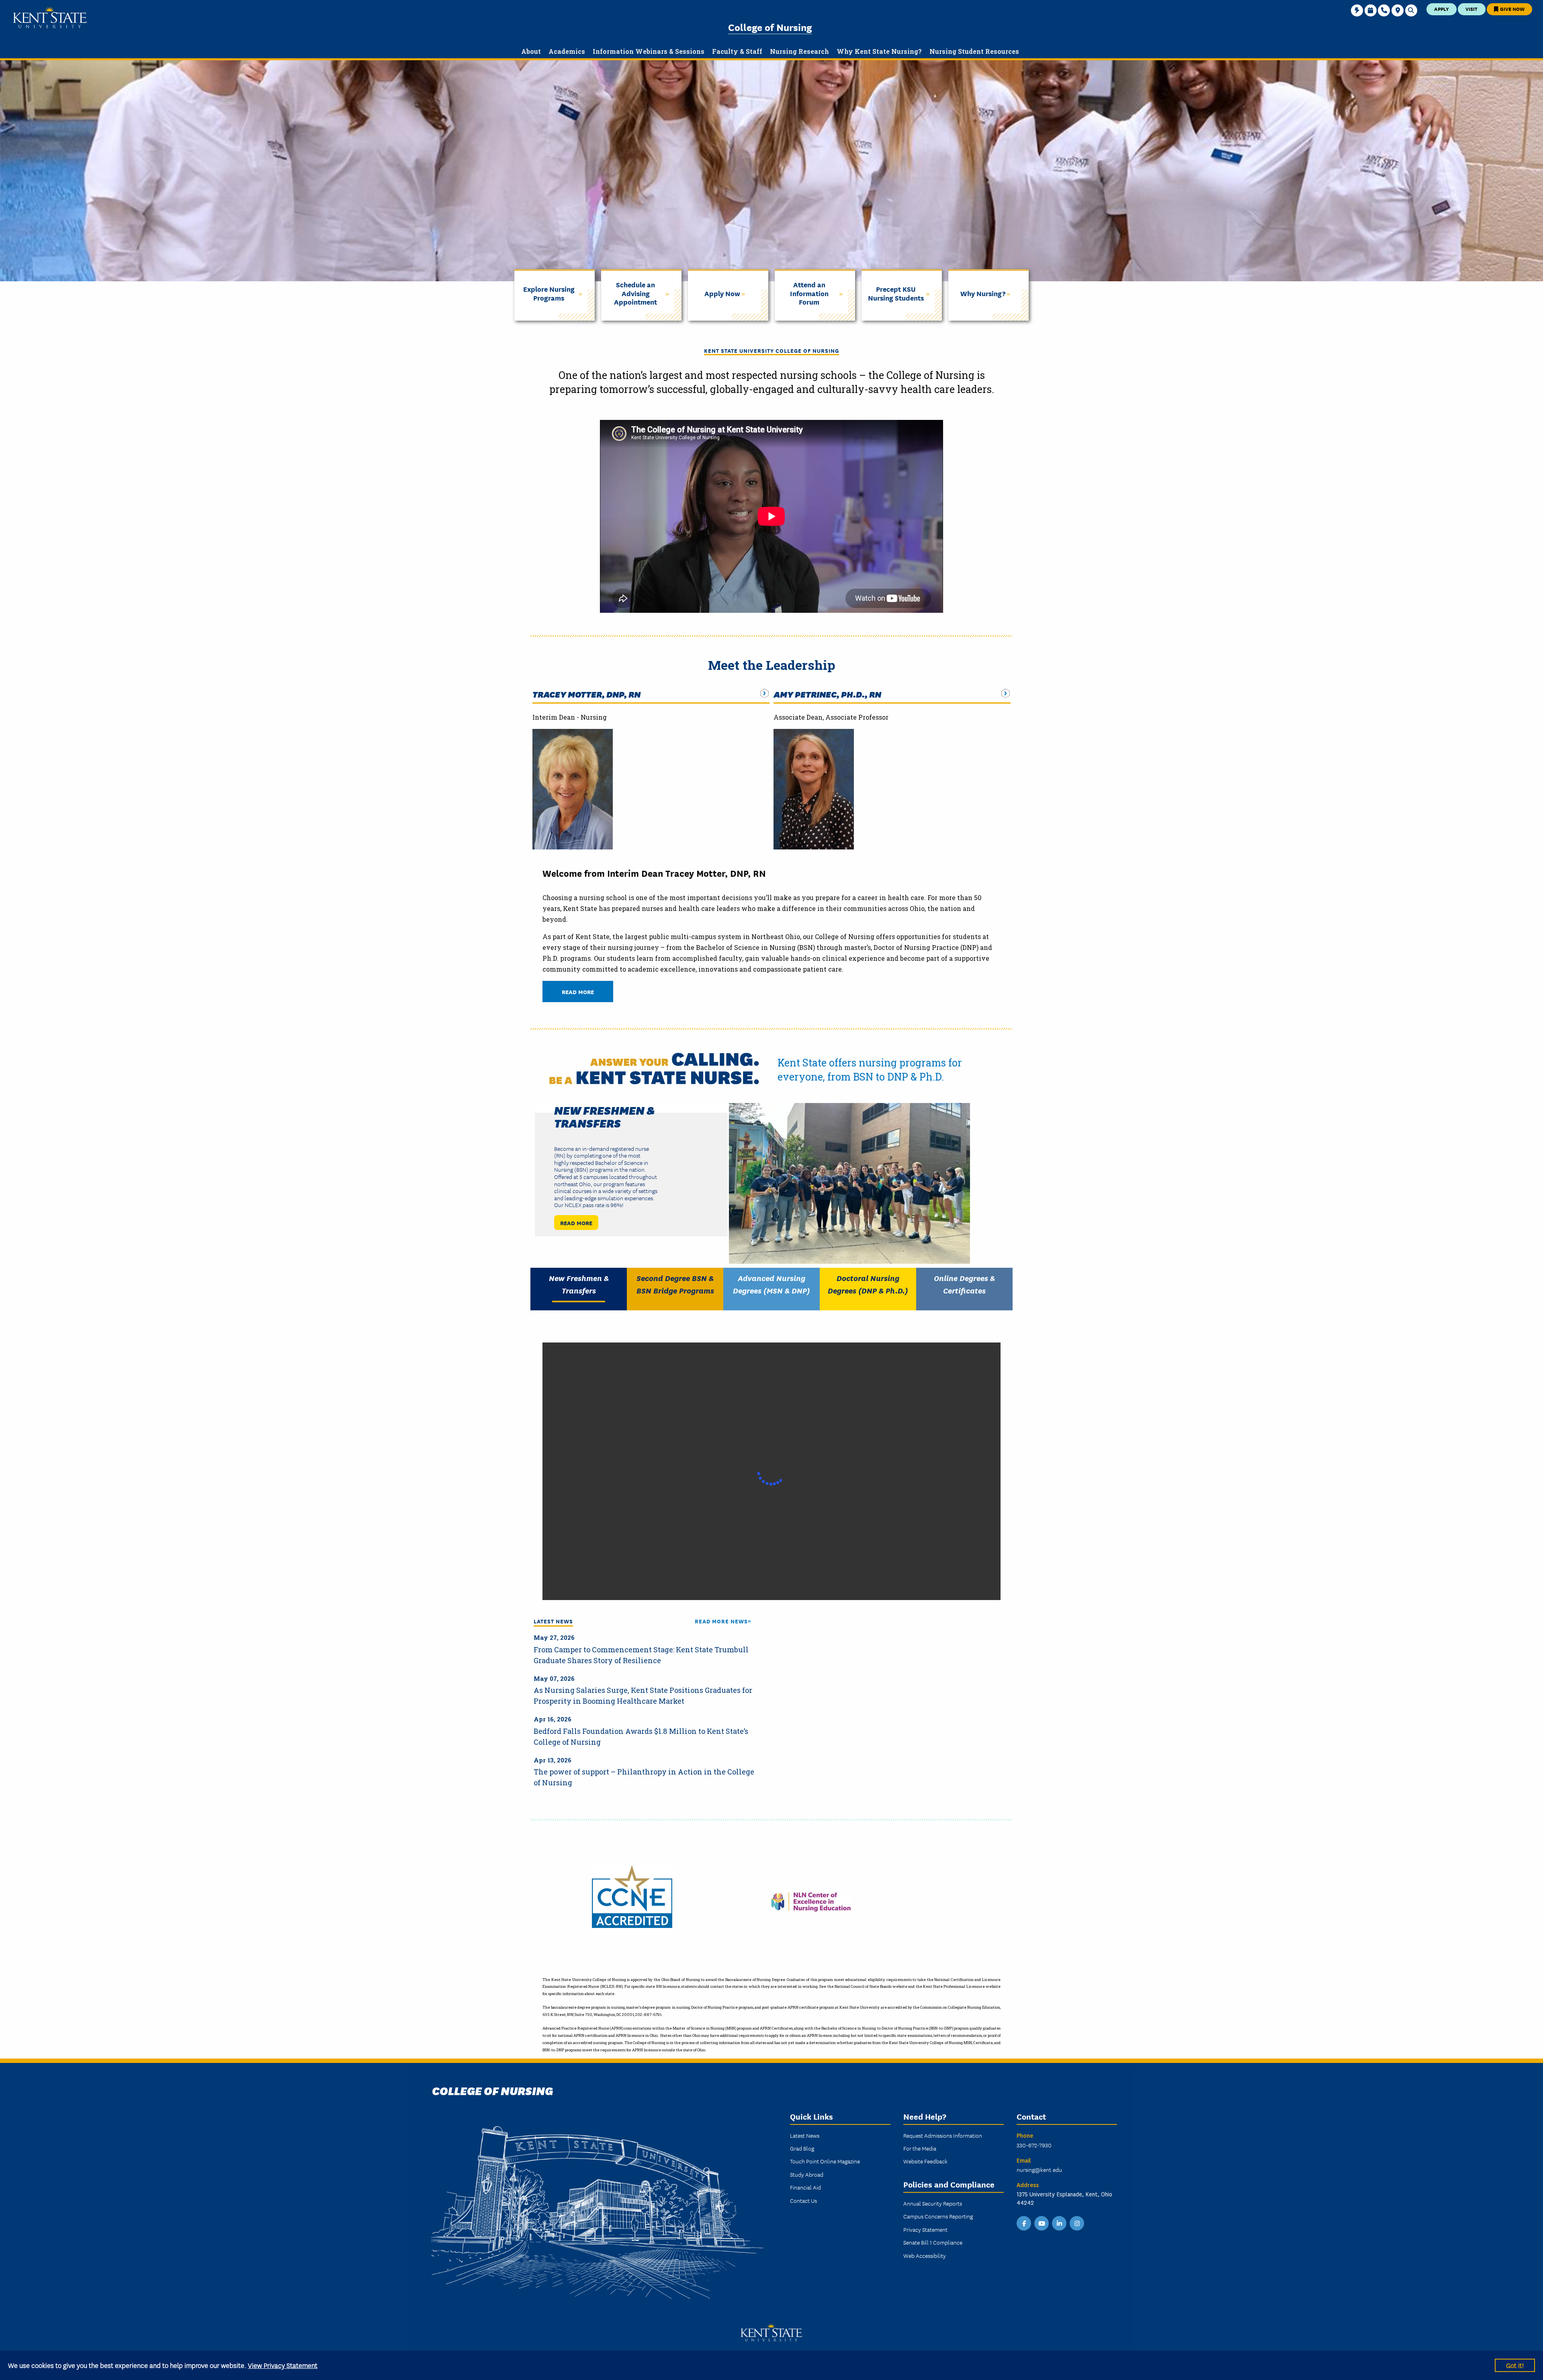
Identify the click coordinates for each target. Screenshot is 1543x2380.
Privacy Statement (925, 2229)
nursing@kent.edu (1039, 2169)
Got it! (1515, 2365)
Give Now (1512, 9)
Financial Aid (805, 2187)
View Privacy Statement (283, 2365)
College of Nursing (770, 27)
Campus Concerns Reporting (938, 2216)
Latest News (805, 2135)
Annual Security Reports (933, 2203)
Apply (1442, 9)
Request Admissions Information (943, 2135)
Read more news (721, 1621)
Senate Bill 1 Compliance (933, 2242)
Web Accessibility (925, 2255)
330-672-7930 (1034, 2145)
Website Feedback (925, 2161)
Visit (1471, 9)
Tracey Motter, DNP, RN (586, 694)
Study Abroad (807, 2174)
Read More (578, 991)
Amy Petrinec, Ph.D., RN (827, 694)
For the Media (920, 2148)
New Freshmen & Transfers (605, 1116)
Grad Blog (802, 2148)
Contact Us (803, 2200)
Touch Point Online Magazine (825, 2161)
